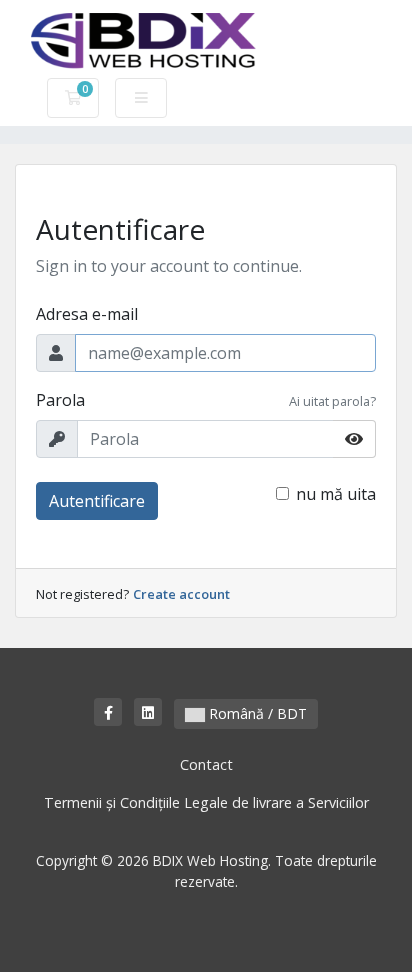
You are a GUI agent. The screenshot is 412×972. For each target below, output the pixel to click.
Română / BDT (256, 713)
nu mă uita (336, 494)
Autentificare (97, 501)
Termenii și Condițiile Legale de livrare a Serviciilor (206, 802)
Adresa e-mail (87, 314)
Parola (60, 400)
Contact (206, 764)
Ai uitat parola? (332, 401)
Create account (181, 594)
